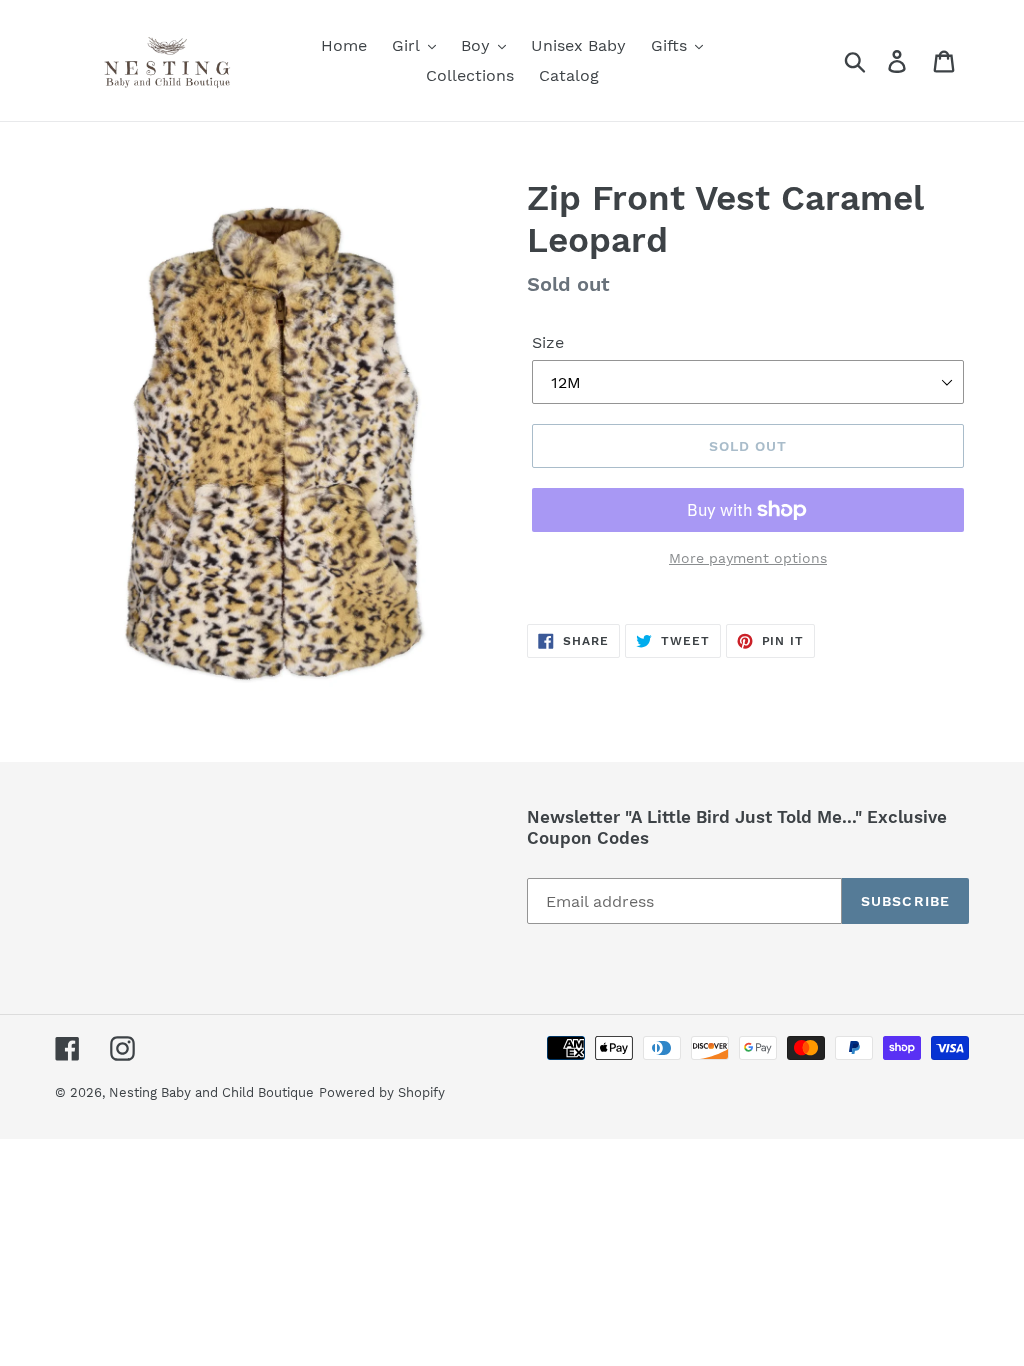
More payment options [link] (748, 558)
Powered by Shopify (382, 1092)
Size (548, 342)
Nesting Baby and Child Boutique (211, 1092)
